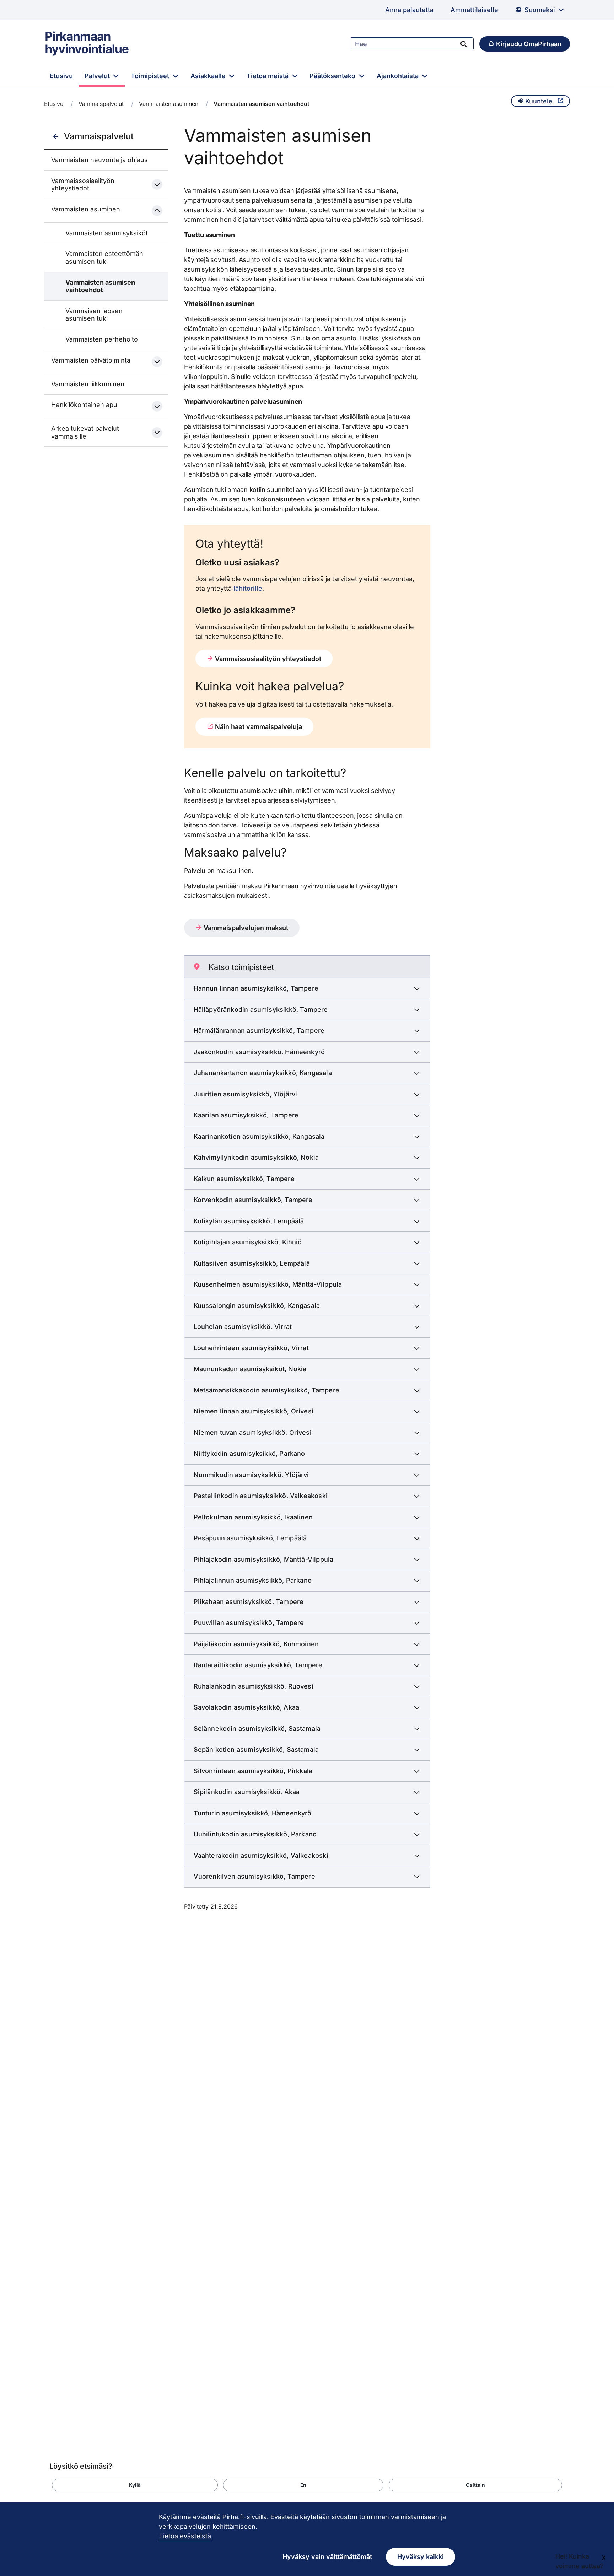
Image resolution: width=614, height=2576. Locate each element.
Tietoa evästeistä (185, 2536)
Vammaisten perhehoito (102, 339)
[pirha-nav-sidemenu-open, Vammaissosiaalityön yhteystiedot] (157, 184)
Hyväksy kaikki (421, 2557)
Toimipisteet (151, 76)
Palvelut (98, 76)
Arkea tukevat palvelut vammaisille (85, 432)
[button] (135, 2485)
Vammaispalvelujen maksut (245, 928)
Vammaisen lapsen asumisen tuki (94, 315)
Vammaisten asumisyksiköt (107, 233)
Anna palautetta (409, 10)
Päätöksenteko (333, 76)
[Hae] (464, 44)
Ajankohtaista (398, 76)
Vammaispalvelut (101, 104)
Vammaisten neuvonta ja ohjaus (99, 160)
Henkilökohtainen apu (84, 405)
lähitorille (248, 588)
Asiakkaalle (209, 76)
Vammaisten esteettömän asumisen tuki (104, 257)
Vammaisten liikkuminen (88, 384)
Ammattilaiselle (474, 10)
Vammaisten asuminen (169, 104)
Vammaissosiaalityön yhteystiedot (83, 185)
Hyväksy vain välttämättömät (327, 2557)
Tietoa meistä (268, 76)
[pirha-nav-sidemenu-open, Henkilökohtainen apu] (157, 406)
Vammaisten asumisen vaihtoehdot (100, 286)
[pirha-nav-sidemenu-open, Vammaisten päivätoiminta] (157, 362)
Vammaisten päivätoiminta (91, 360)
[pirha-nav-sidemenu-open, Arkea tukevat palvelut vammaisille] (157, 433)
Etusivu (61, 76)
